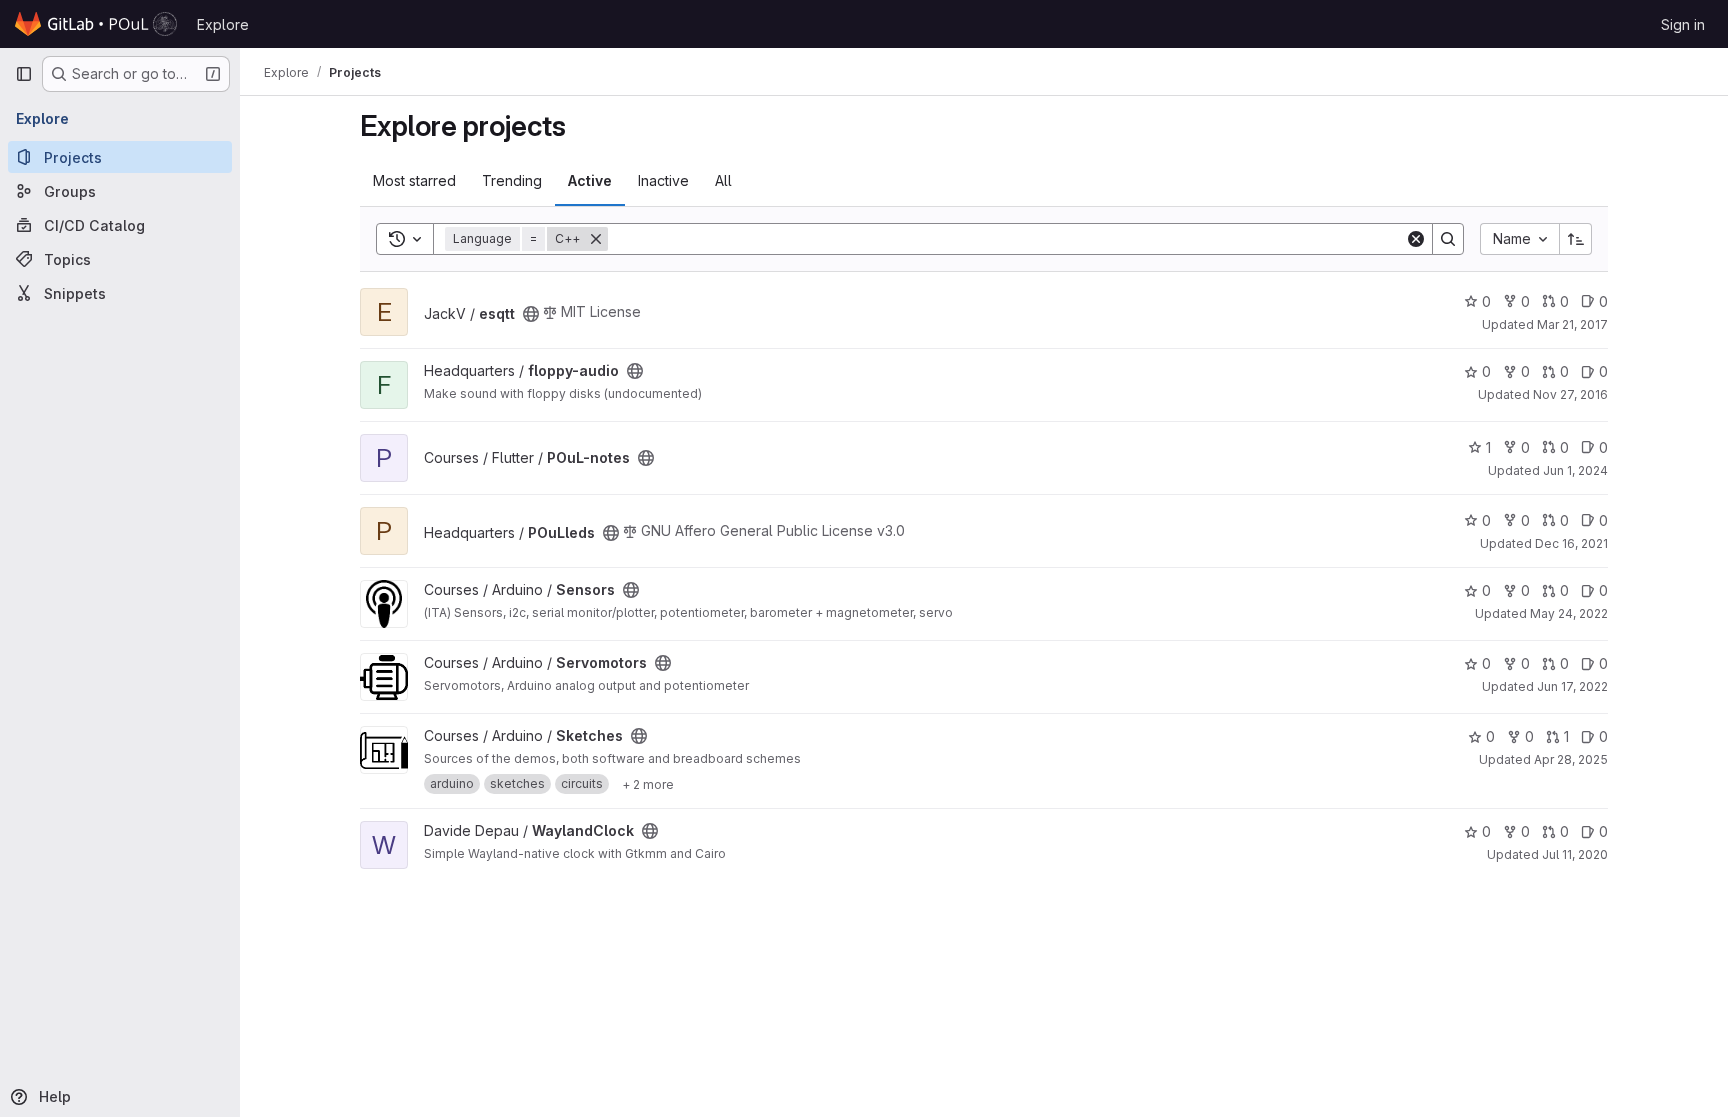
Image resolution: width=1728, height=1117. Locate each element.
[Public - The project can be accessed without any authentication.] (531, 314)
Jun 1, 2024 (1575, 470)
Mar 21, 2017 (1572, 324)
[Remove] (596, 239)
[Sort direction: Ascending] (1576, 239)
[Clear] (1416, 239)
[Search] (1448, 239)
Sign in (1683, 24)
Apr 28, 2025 (1571, 759)
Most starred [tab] (414, 180)
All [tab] (723, 180)
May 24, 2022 (1569, 613)
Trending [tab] (512, 180)
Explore (223, 24)
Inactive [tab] (663, 180)
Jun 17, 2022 (1572, 686)
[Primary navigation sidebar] (24, 74)
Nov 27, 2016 (1570, 394)
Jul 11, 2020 (1575, 854)
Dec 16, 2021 (1571, 543)
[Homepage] (96, 24)
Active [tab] (590, 180)
